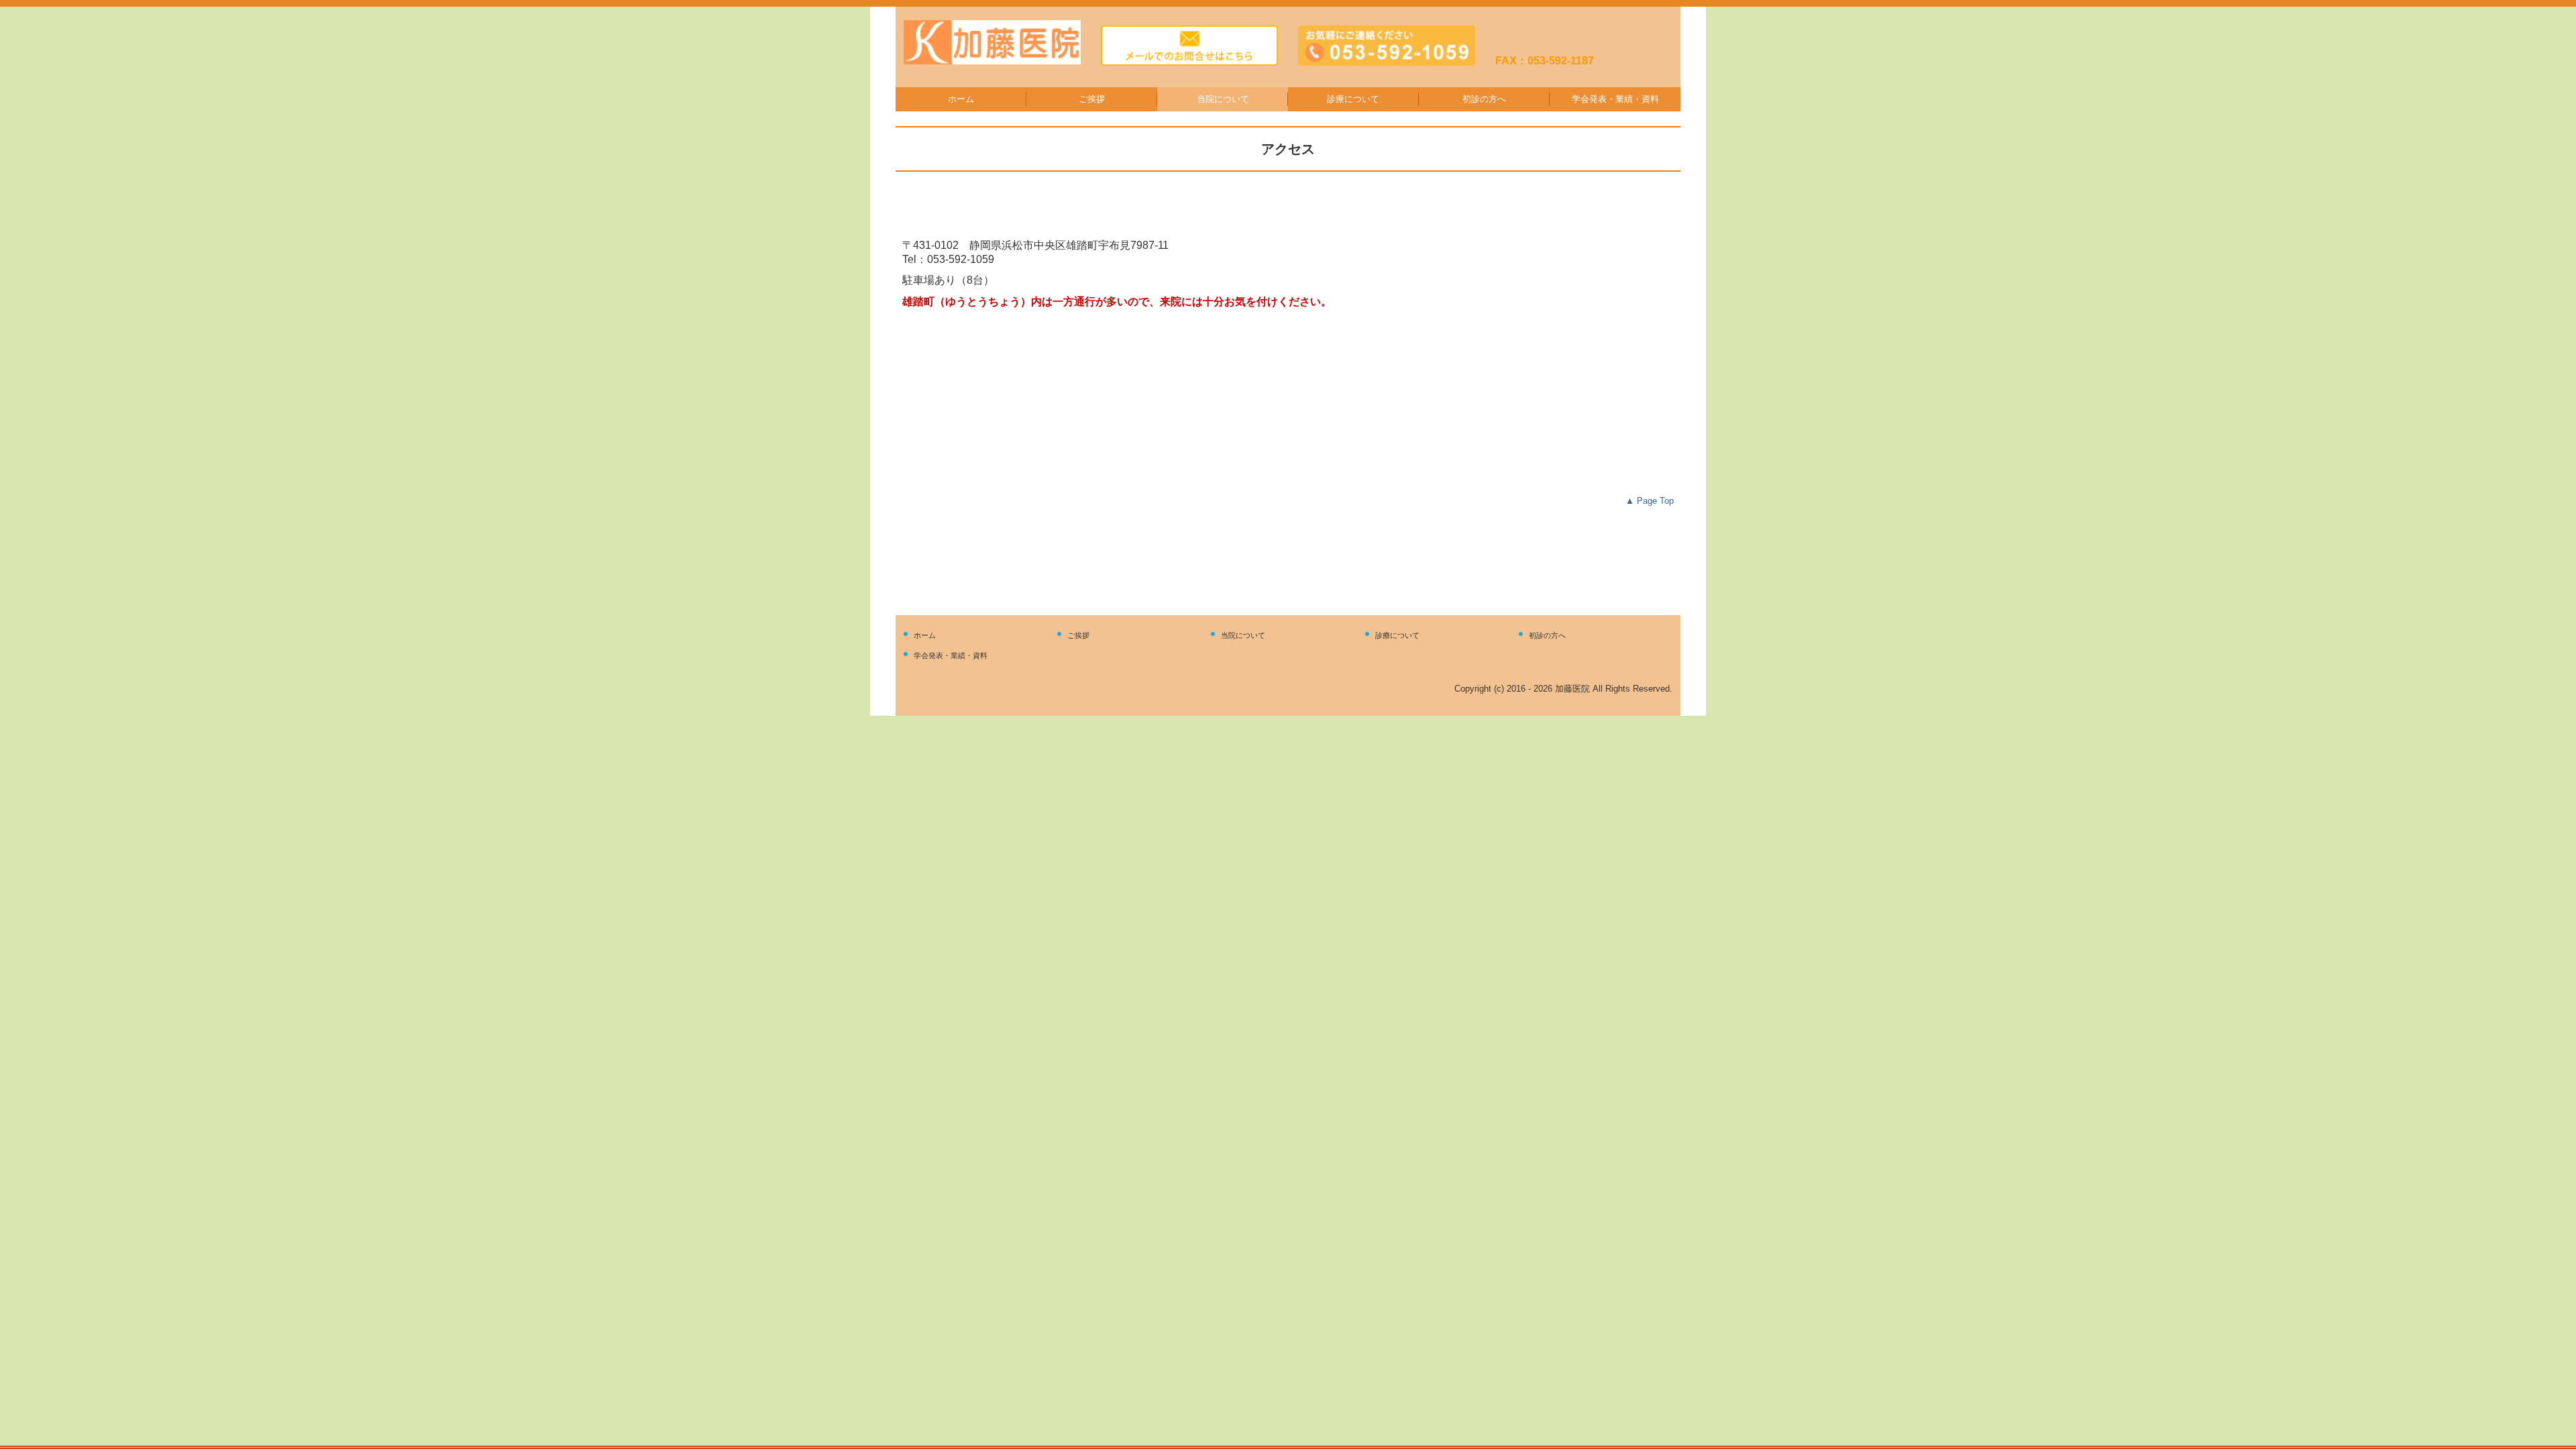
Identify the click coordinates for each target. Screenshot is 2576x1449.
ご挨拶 (1092, 99)
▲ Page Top (1650, 501)
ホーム (961, 99)
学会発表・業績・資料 (1615, 99)
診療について (1353, 99)
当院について (1223, 99)
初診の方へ (1484, 99)
